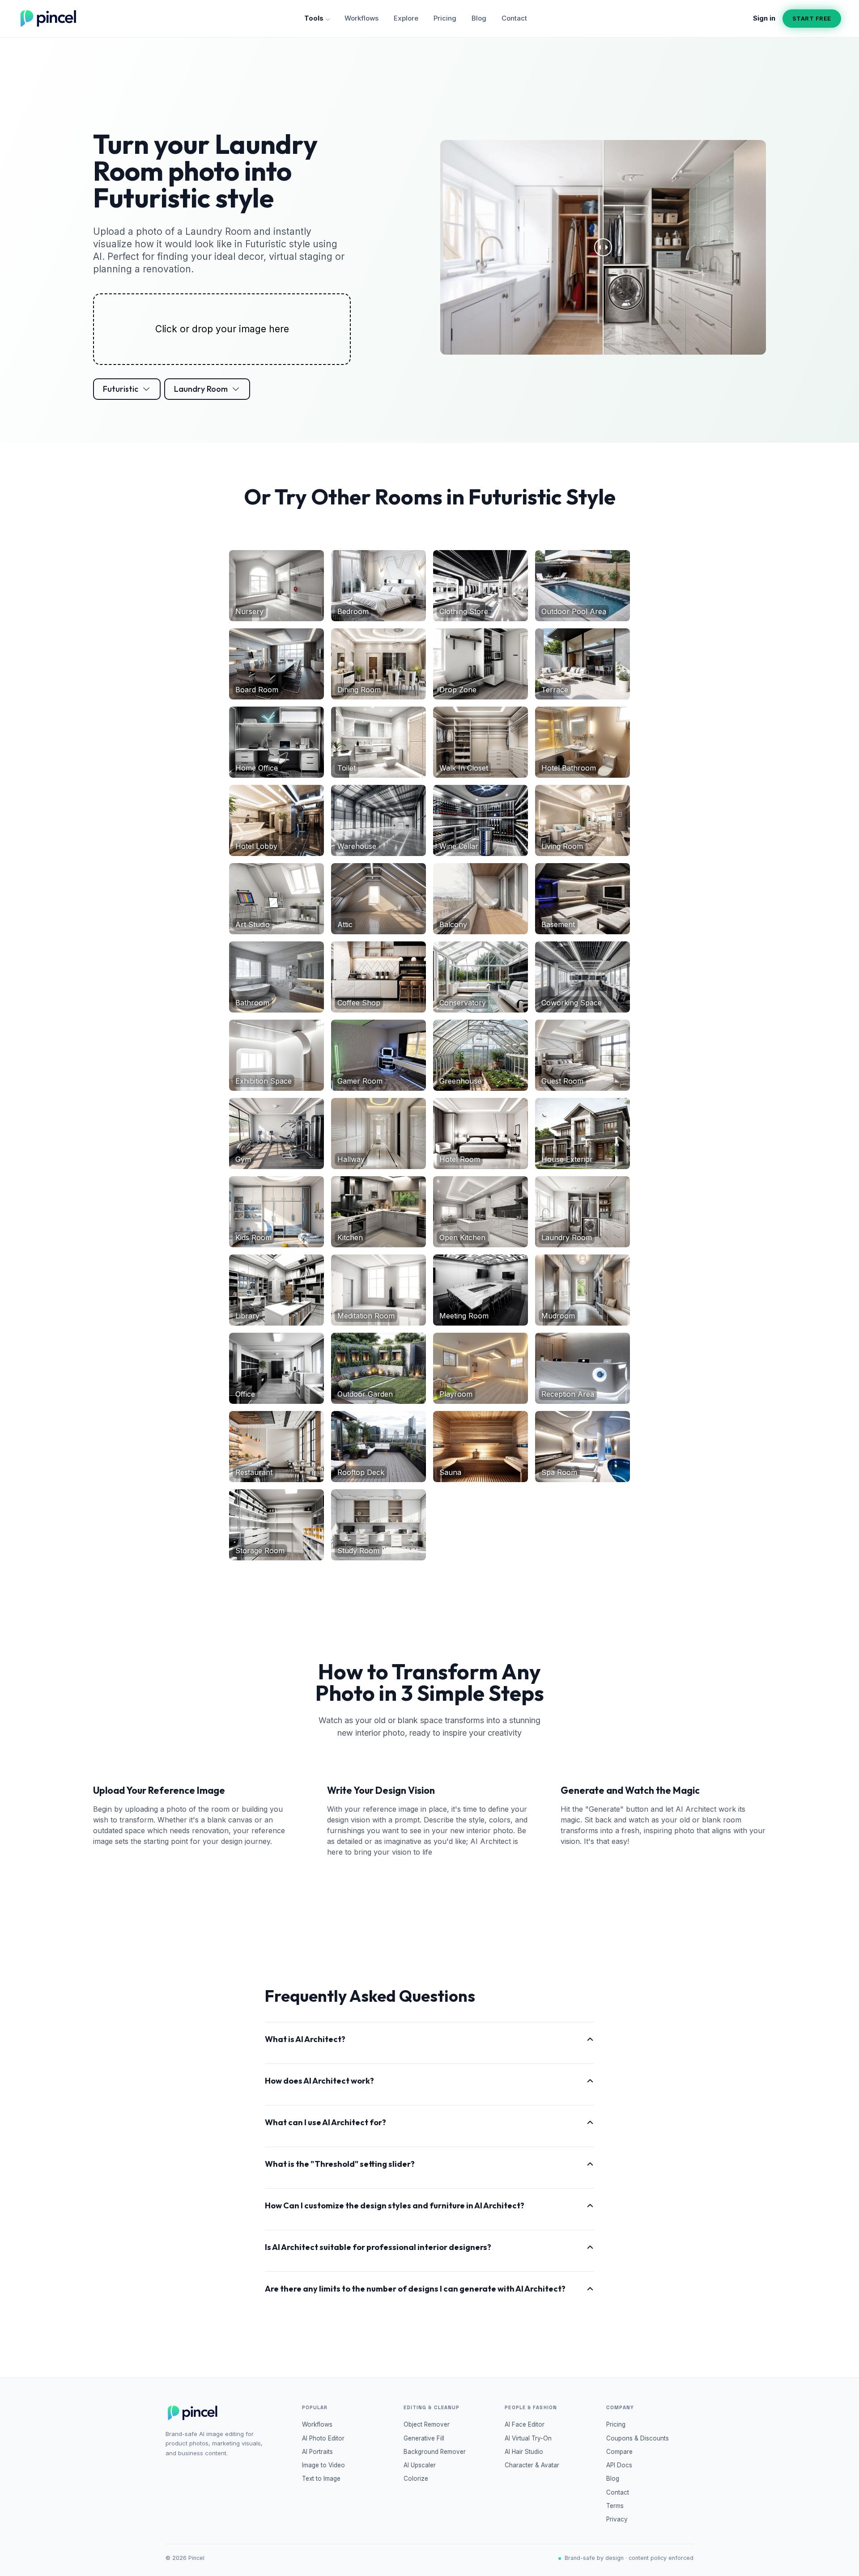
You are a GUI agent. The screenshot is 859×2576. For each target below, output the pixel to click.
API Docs (619, 2465)
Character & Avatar (532, 2465)
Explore (406, 18)
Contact (514, 18)
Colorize (416, 2479)
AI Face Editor (525, 2424)
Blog (479, 18)
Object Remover (427, 2424)
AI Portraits (317, 2452)
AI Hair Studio (524, 2452)
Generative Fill (424, 2438)
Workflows (361, 18)
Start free (812, 18)
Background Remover (435, 2452)
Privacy (617, 2519)
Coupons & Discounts (638, 2438)
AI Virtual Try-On (528, 2438)
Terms (615, 2506)
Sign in (764, 18)
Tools (314, 18)
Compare (619, 2452)
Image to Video (323, 2465)
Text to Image (321, 2479)
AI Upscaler (420, 2465)
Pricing (445, 18)
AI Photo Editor (323, 2438)
